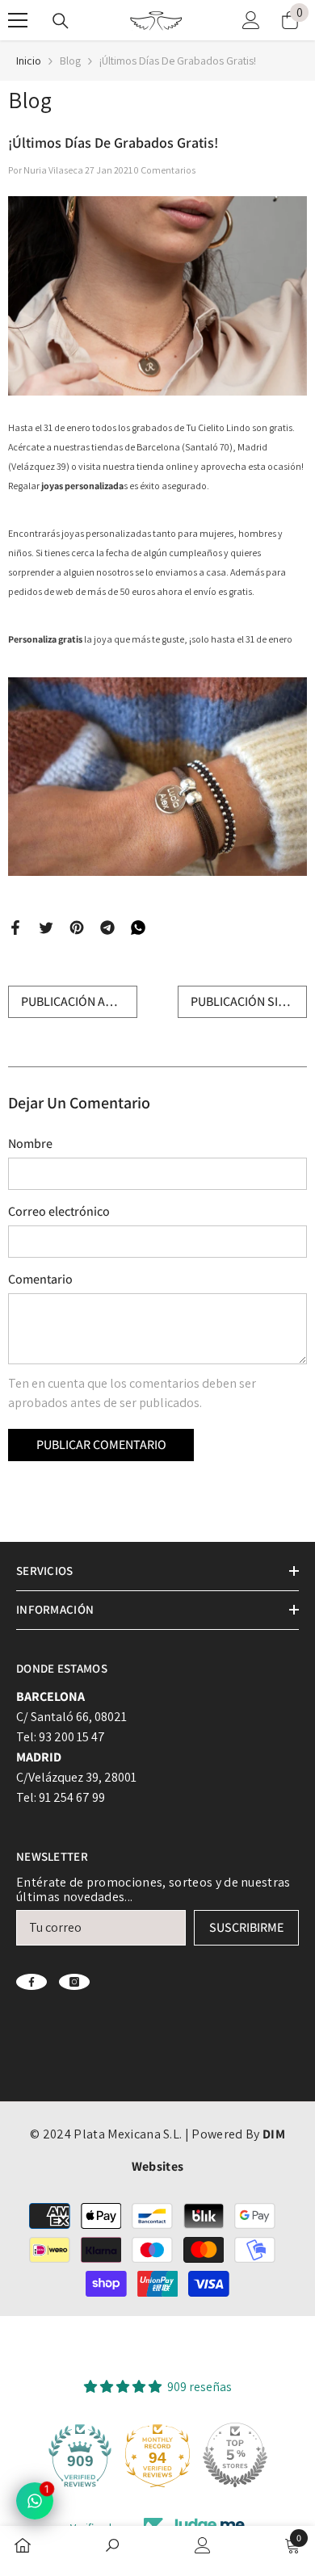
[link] (112, 2547)
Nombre (30, 1143)
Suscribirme (246, 1927)
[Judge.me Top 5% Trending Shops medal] (235, 2455)
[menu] (18, 20)
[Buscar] (61, 21)
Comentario (40, 1279)
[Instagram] (74, 1982)
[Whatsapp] (138, 926)
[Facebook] (15, 926)
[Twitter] (46, 926)
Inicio (29, 61)
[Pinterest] (77, 926)
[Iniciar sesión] (251, 20)
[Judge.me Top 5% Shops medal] (157, 2455)
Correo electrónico (59, 1211)
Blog (70, 61)
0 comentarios (165, 170)
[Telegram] (107, 926)
